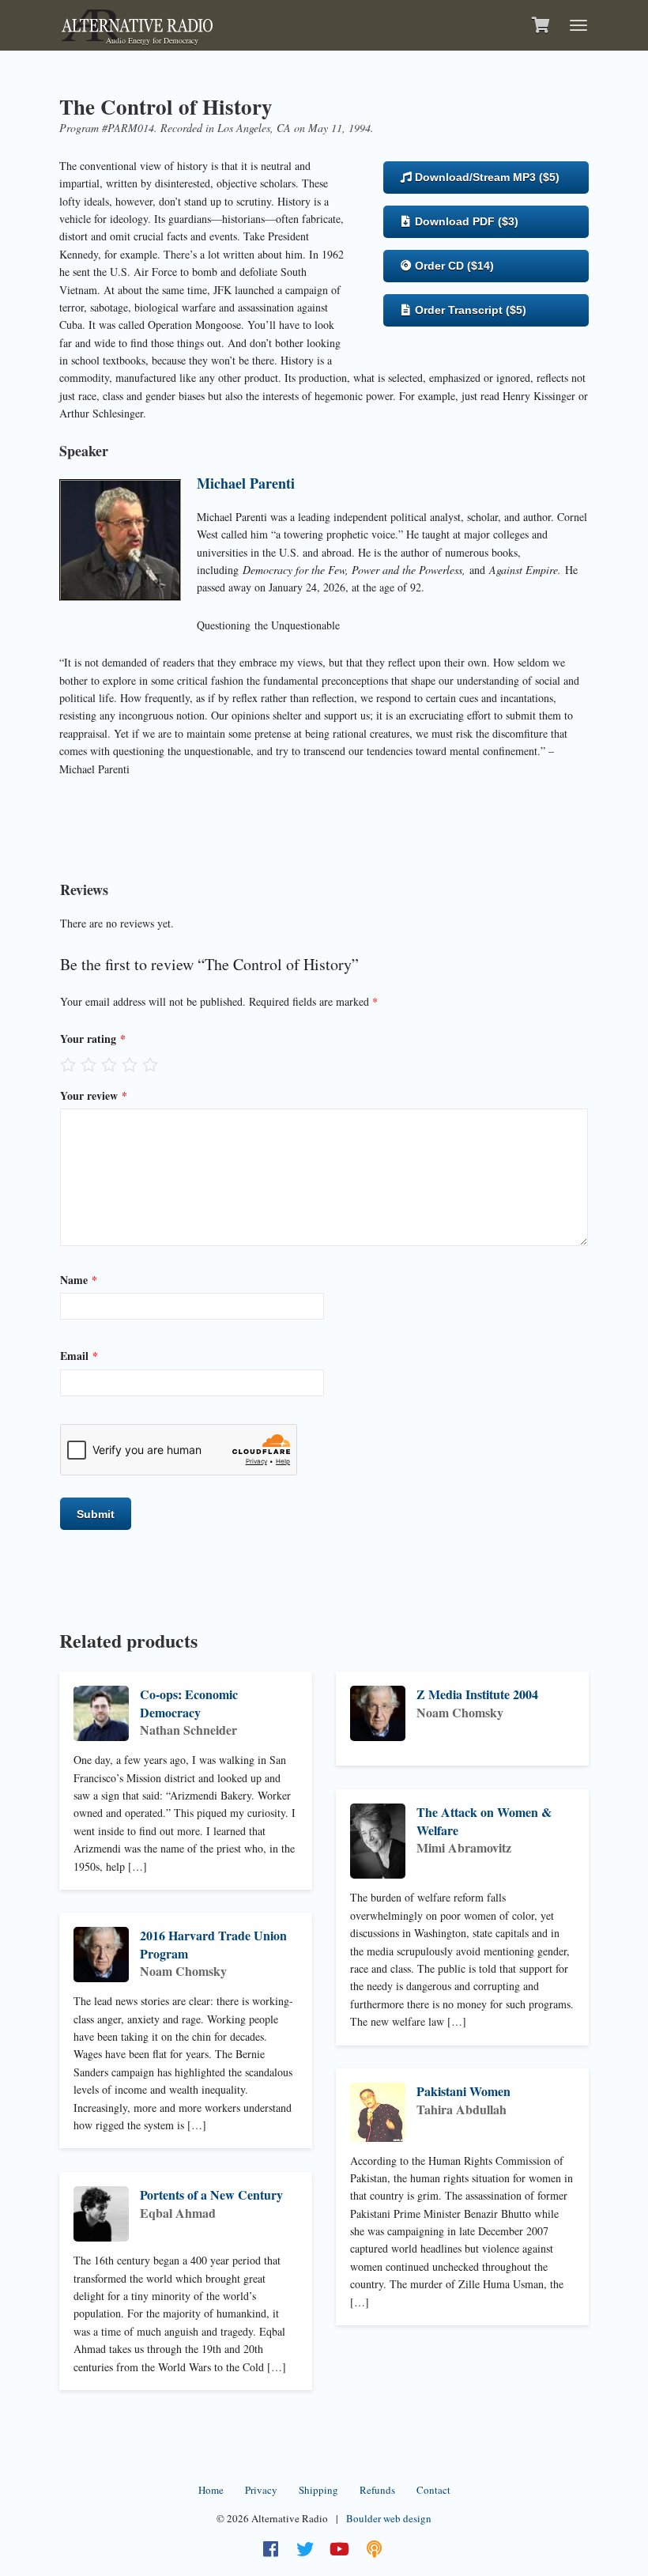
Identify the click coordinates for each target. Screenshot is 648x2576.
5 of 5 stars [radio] (150, 1064)
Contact (433, 2490)
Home (211, 2490)
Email (79, 1356)
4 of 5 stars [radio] (130, 1064)
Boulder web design (389, 2518)
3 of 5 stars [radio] (109, 1064)
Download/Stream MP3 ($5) (486, 177)
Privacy (261, 2490)
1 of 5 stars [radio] (68, 1064)
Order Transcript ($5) (469, 310)
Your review (94, 1095)
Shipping (318, 2490)
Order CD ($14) (453, 266)
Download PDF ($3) (465, 221)
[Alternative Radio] (137, 23)
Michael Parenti (246, 483)
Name (79, 1280)
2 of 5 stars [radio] (89, 1064)
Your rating (93, 1039)
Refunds (377, 2490)
